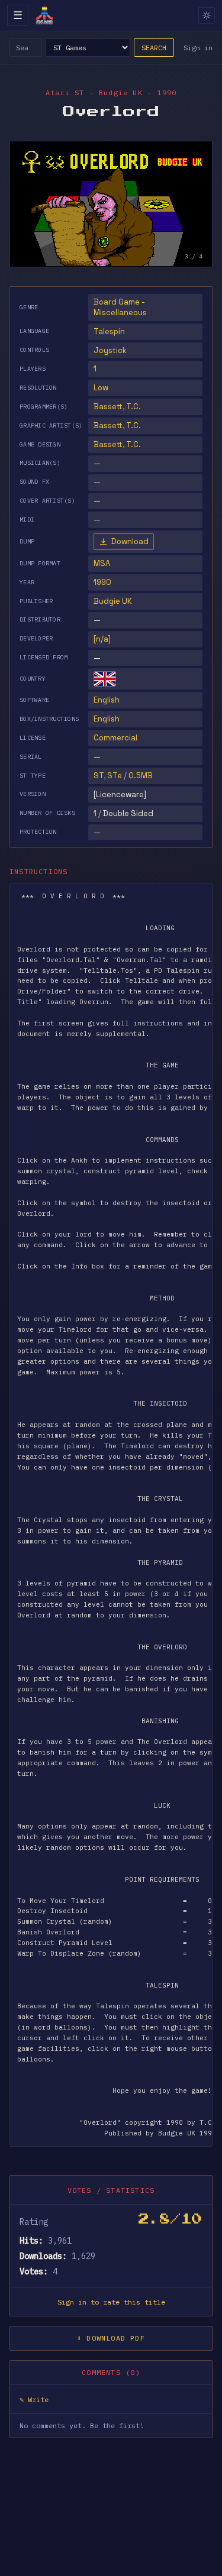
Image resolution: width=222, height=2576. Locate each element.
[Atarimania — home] (44, 15)
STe (115, 776)
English (107, 700)
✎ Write (34, 2399)
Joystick (110, 350)
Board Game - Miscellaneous (120, 307)
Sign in (198, 48)
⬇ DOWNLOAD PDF (111, 2338)
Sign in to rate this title (111, 2302)
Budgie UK (113, 601)
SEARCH (154, 48)
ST (99, 776)
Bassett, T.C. (117, 407)
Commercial (115, 738)
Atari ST (65, 93)
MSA (102, 563)
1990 (102, 582)
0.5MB (141, 776)
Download (130, 541)
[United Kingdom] (105, 679)
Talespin (109, 331)
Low (101, 388)
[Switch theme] (207, 15)
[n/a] (102, 639)
